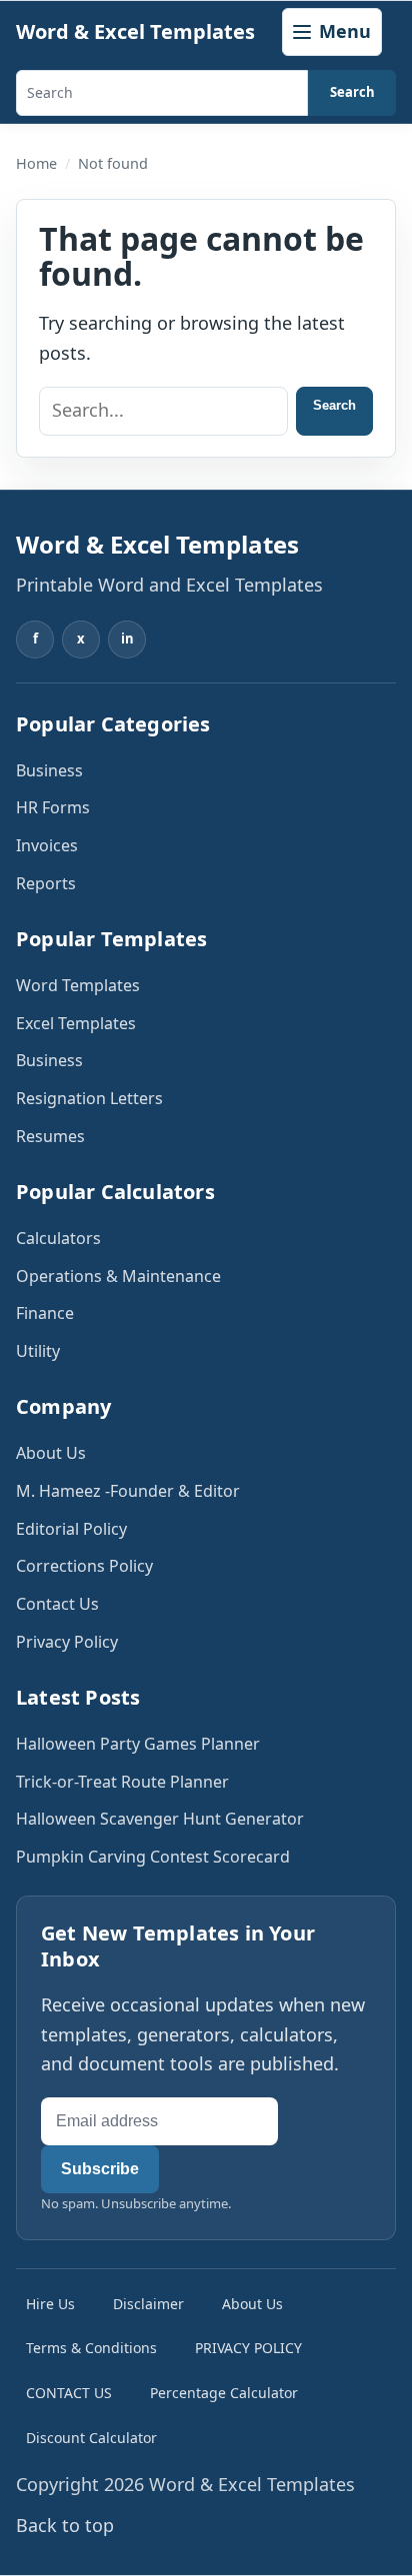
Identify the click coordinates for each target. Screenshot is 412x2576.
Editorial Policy (71, 1529)
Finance (45, 1313)
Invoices (47, 845)
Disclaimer (148, 2304)
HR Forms (53, 807)
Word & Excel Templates (135, 31)
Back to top (65, 2525)
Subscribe (100, 2169)
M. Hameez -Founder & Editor (128, 1491)
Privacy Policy (67, 1642)
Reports (46, 883)
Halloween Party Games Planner (138, 1744)
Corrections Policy (84, 1566)
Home (36, 163)
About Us (51, 1453)
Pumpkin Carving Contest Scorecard (153, 1857)
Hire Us (50, 2304)
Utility (38, 1351)
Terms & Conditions (91, 2348)
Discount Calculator (91, 2438)
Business (49, 770)
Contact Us (57, 1604)
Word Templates (78, 985)
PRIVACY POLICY (248, 2348)
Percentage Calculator (224, 2393)
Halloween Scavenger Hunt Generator (160, 1819)
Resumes (50, 1136)
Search (352, 92)
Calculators (58, 1238)
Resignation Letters (89, 1098)
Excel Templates (76, 1023)
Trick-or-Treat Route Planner (122, 1782)
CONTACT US (69, 2393)
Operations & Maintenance (118, 1276)
